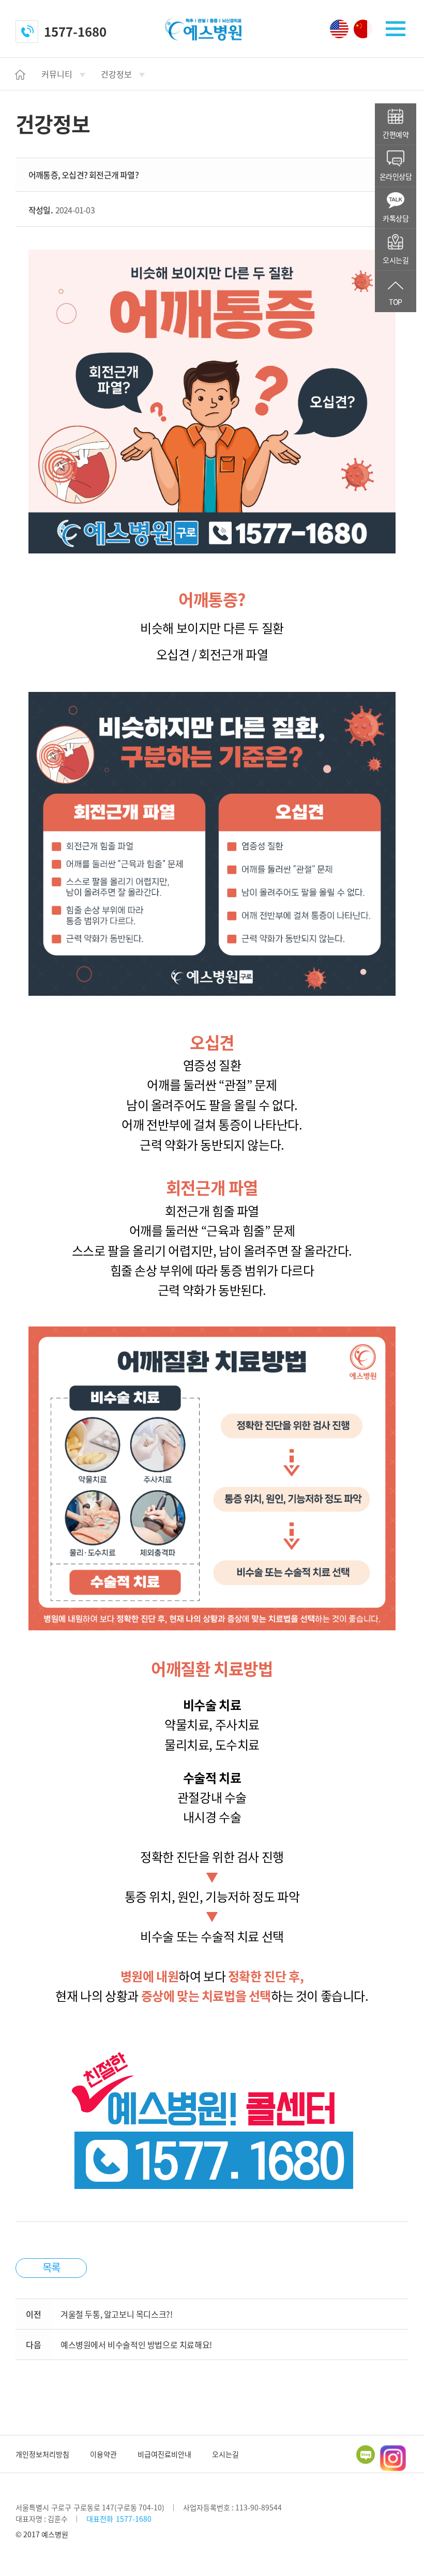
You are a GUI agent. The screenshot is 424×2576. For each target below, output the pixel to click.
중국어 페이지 (363, 29)
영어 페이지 (339, 29)
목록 (51, 2267)
